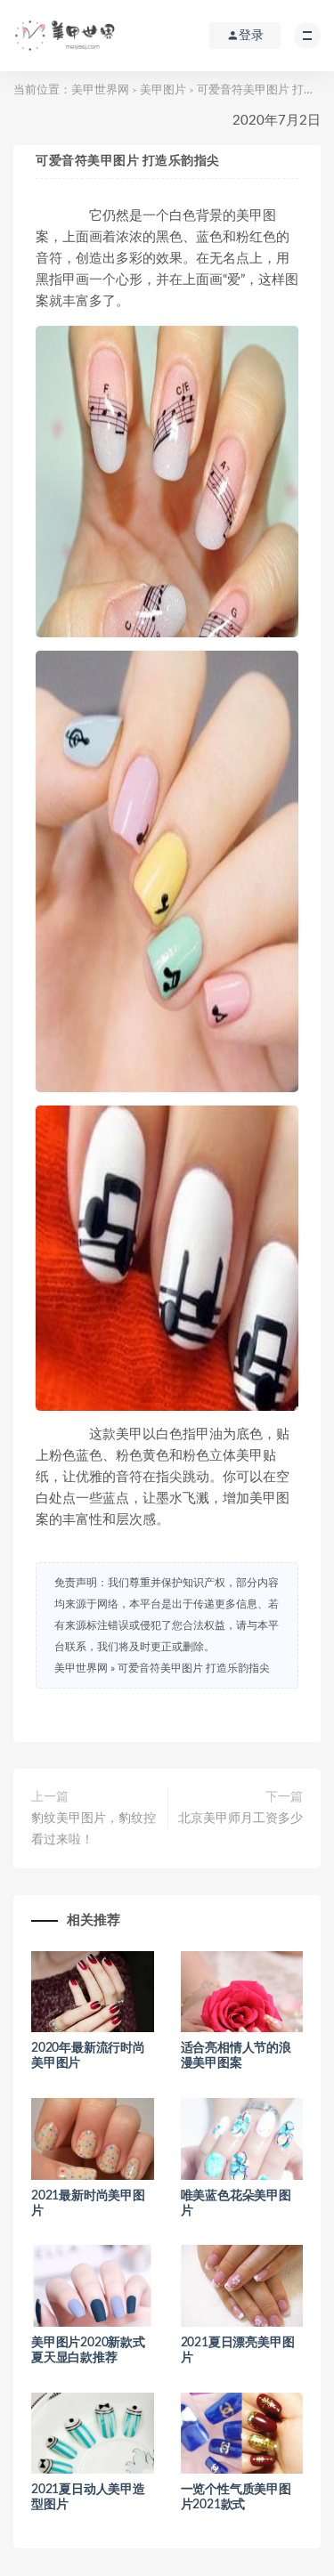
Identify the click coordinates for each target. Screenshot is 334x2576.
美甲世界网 (100, 90)
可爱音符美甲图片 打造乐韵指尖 (194, 1668)
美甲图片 (163, 90)
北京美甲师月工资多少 (240, 1819)
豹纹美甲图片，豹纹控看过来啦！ (94, 1829)
